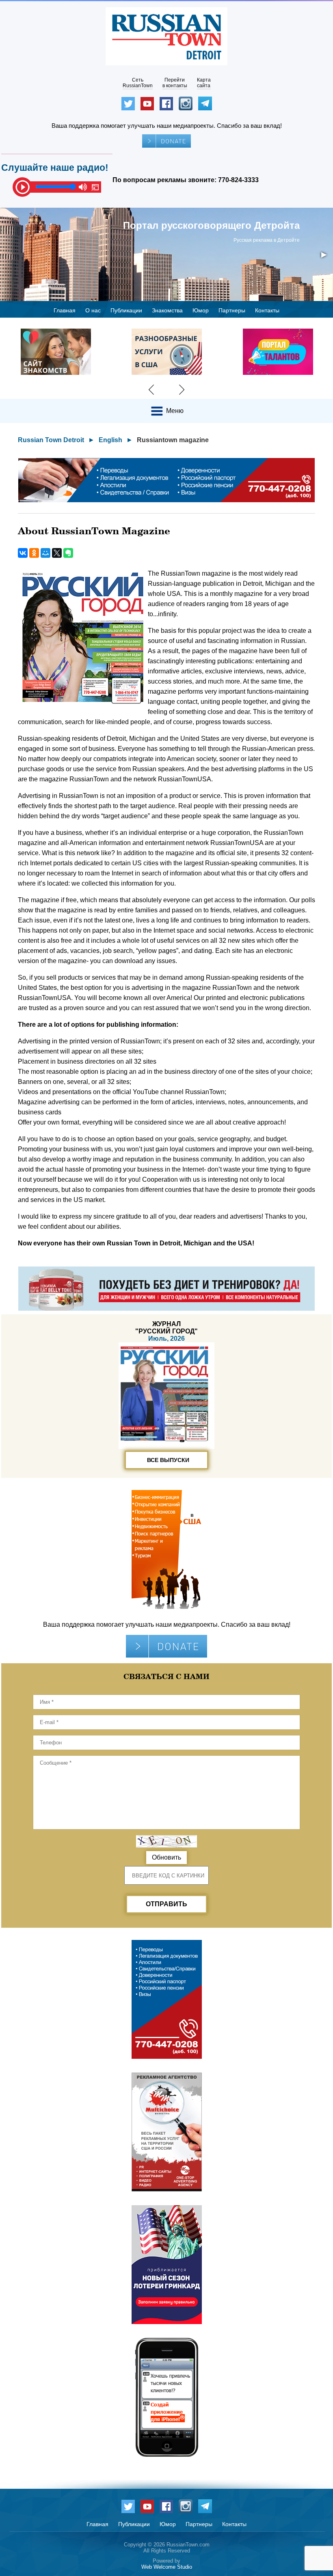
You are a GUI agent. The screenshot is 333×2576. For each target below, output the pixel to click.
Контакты (267, 310)
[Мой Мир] (45, 553)
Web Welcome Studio (167, 2567)
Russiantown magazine (173, 440)
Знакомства (167, 310)
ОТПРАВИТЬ (166, 1904)
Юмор (201, 310)
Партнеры (232, 310)
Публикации (126, 310)
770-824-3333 (238, 180)
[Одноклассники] (34, 553)
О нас (93, 310)
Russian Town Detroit (51, 440)
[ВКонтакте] (23, 553)
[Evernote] (68, 553)
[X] (57, 553)
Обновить (166, 1857)
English (110, 440)
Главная (65, 310)
